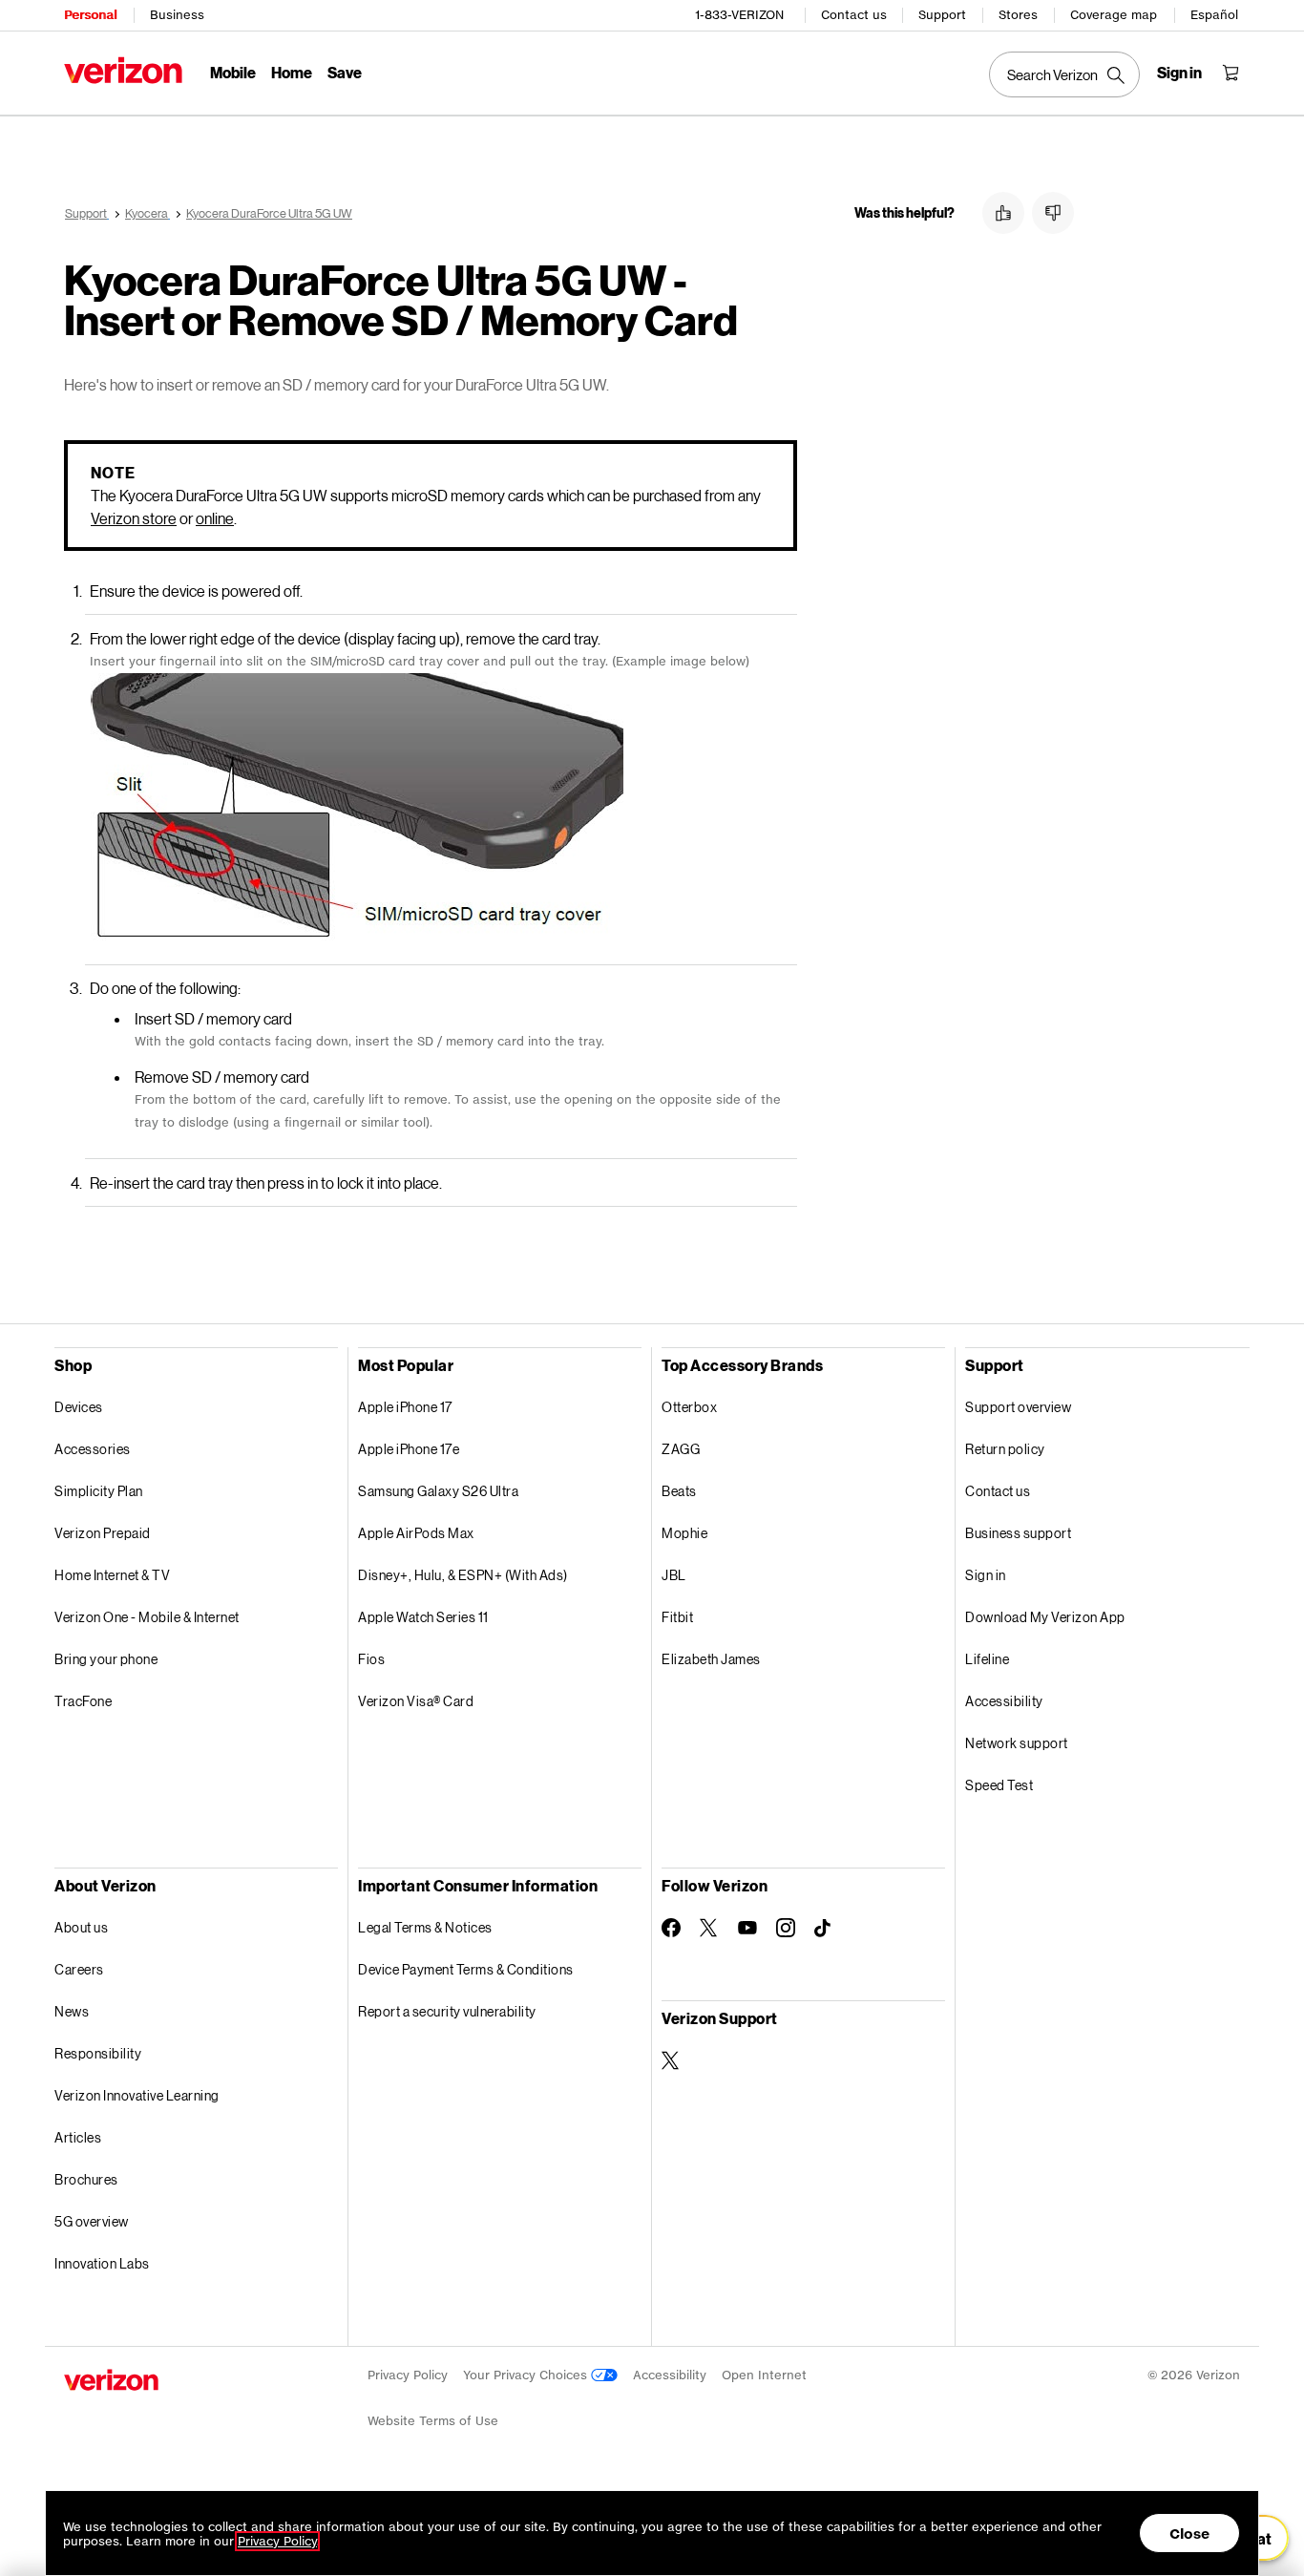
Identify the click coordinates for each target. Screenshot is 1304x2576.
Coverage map (1114, 15)
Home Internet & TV (112, 1575)
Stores (1018, 15)
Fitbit (677, 1617)
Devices (79, 1407)
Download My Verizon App (1045, 1617)
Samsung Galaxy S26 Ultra (438, 1491)
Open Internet (764, 2375)
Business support (1018, 1533)
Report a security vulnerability (447, 2011)
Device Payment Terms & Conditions (466, 1969)
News (72, 2011)
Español (1214, 15)
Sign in (986, 1575)
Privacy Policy (408, 2375)
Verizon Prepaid (103, 1533)
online (215, 518)
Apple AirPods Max (416, 1533)
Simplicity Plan (99, 1491)
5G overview (92, 2221)
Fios (371, 1659)
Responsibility (98, 2053)
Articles (78, 2137)
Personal (90, 15)
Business (177, 15)
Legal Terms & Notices (425, 1927)
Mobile (233, 72)
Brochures (86, 2179)
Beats (679, 1491)
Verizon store (134, 518)
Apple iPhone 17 (405, 1407)
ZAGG (681, 1449)
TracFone (83, 1701)
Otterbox (689, 1407)
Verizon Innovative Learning (137, 2095)
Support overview (1018, 1407)
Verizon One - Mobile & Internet (147, 1617)
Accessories (93, 1449)
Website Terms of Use (433, 2421)
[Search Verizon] (1064, 74)
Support (942, 15)
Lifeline (987, 1659)
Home (292, 72)
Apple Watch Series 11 (423, 1617)
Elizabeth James (711, 1659)
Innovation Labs (102, 2263)
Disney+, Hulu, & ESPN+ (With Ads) (463, 1575)
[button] (1003, 213)
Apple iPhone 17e (409, 1449)
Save (345, 72)
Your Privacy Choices (527, 2375)
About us (81, 1927)
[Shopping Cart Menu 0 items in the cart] (1230, 73)
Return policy (1005, 1449)
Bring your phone (106, 1659)
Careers (79, 1969)
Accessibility (1004, 1701)
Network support (1017, 1743)
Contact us (854, 15)
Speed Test (999, 1785)
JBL (674, 1575)
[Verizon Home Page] (123, 70)
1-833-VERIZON (739, 15)
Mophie (684, 1533)
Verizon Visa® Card (416, 1701)
